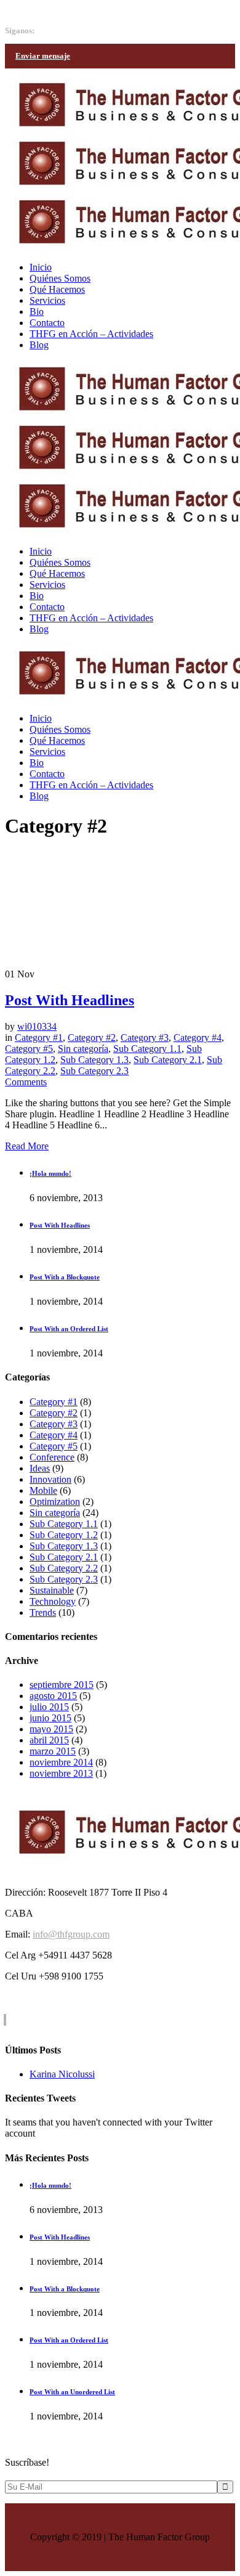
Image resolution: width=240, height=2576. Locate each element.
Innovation (50, 1479)
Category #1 (39, 1037)
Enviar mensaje (43, 56)
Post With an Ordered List (69, 1329)
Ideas (40, 1468)
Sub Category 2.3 (94, 1071)
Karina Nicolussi (62, 2074)
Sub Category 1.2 (64, 1535)
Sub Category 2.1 (168, 1060)
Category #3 (145, 1037)
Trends (43, 1612)
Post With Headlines (70, 1000)
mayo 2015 (51, 1729)
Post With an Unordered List (72, 2392)
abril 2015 (49, 1740)
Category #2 (92, 1037)
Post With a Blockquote (65, 1277)
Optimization (55, 1502)
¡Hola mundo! (50, 1173)
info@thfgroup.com (43, 10)
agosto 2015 (53, 1696)
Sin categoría (83, 1049)
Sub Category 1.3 (94, 1060)
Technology (53, 1601)
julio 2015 (49, 1707)
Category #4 (198, 1037)
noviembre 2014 (61, 1762)
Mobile (43, 1490)
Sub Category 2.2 (64, 1568)
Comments (26, 1082)
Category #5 (29, 1049)
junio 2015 (50, 1718)
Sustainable (52, 1590)
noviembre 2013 (61, 1773)
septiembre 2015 (62, 1685)
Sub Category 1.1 (147, 1049)
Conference (52, 1457)
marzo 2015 (53, 1751)
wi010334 (37, 1026)
